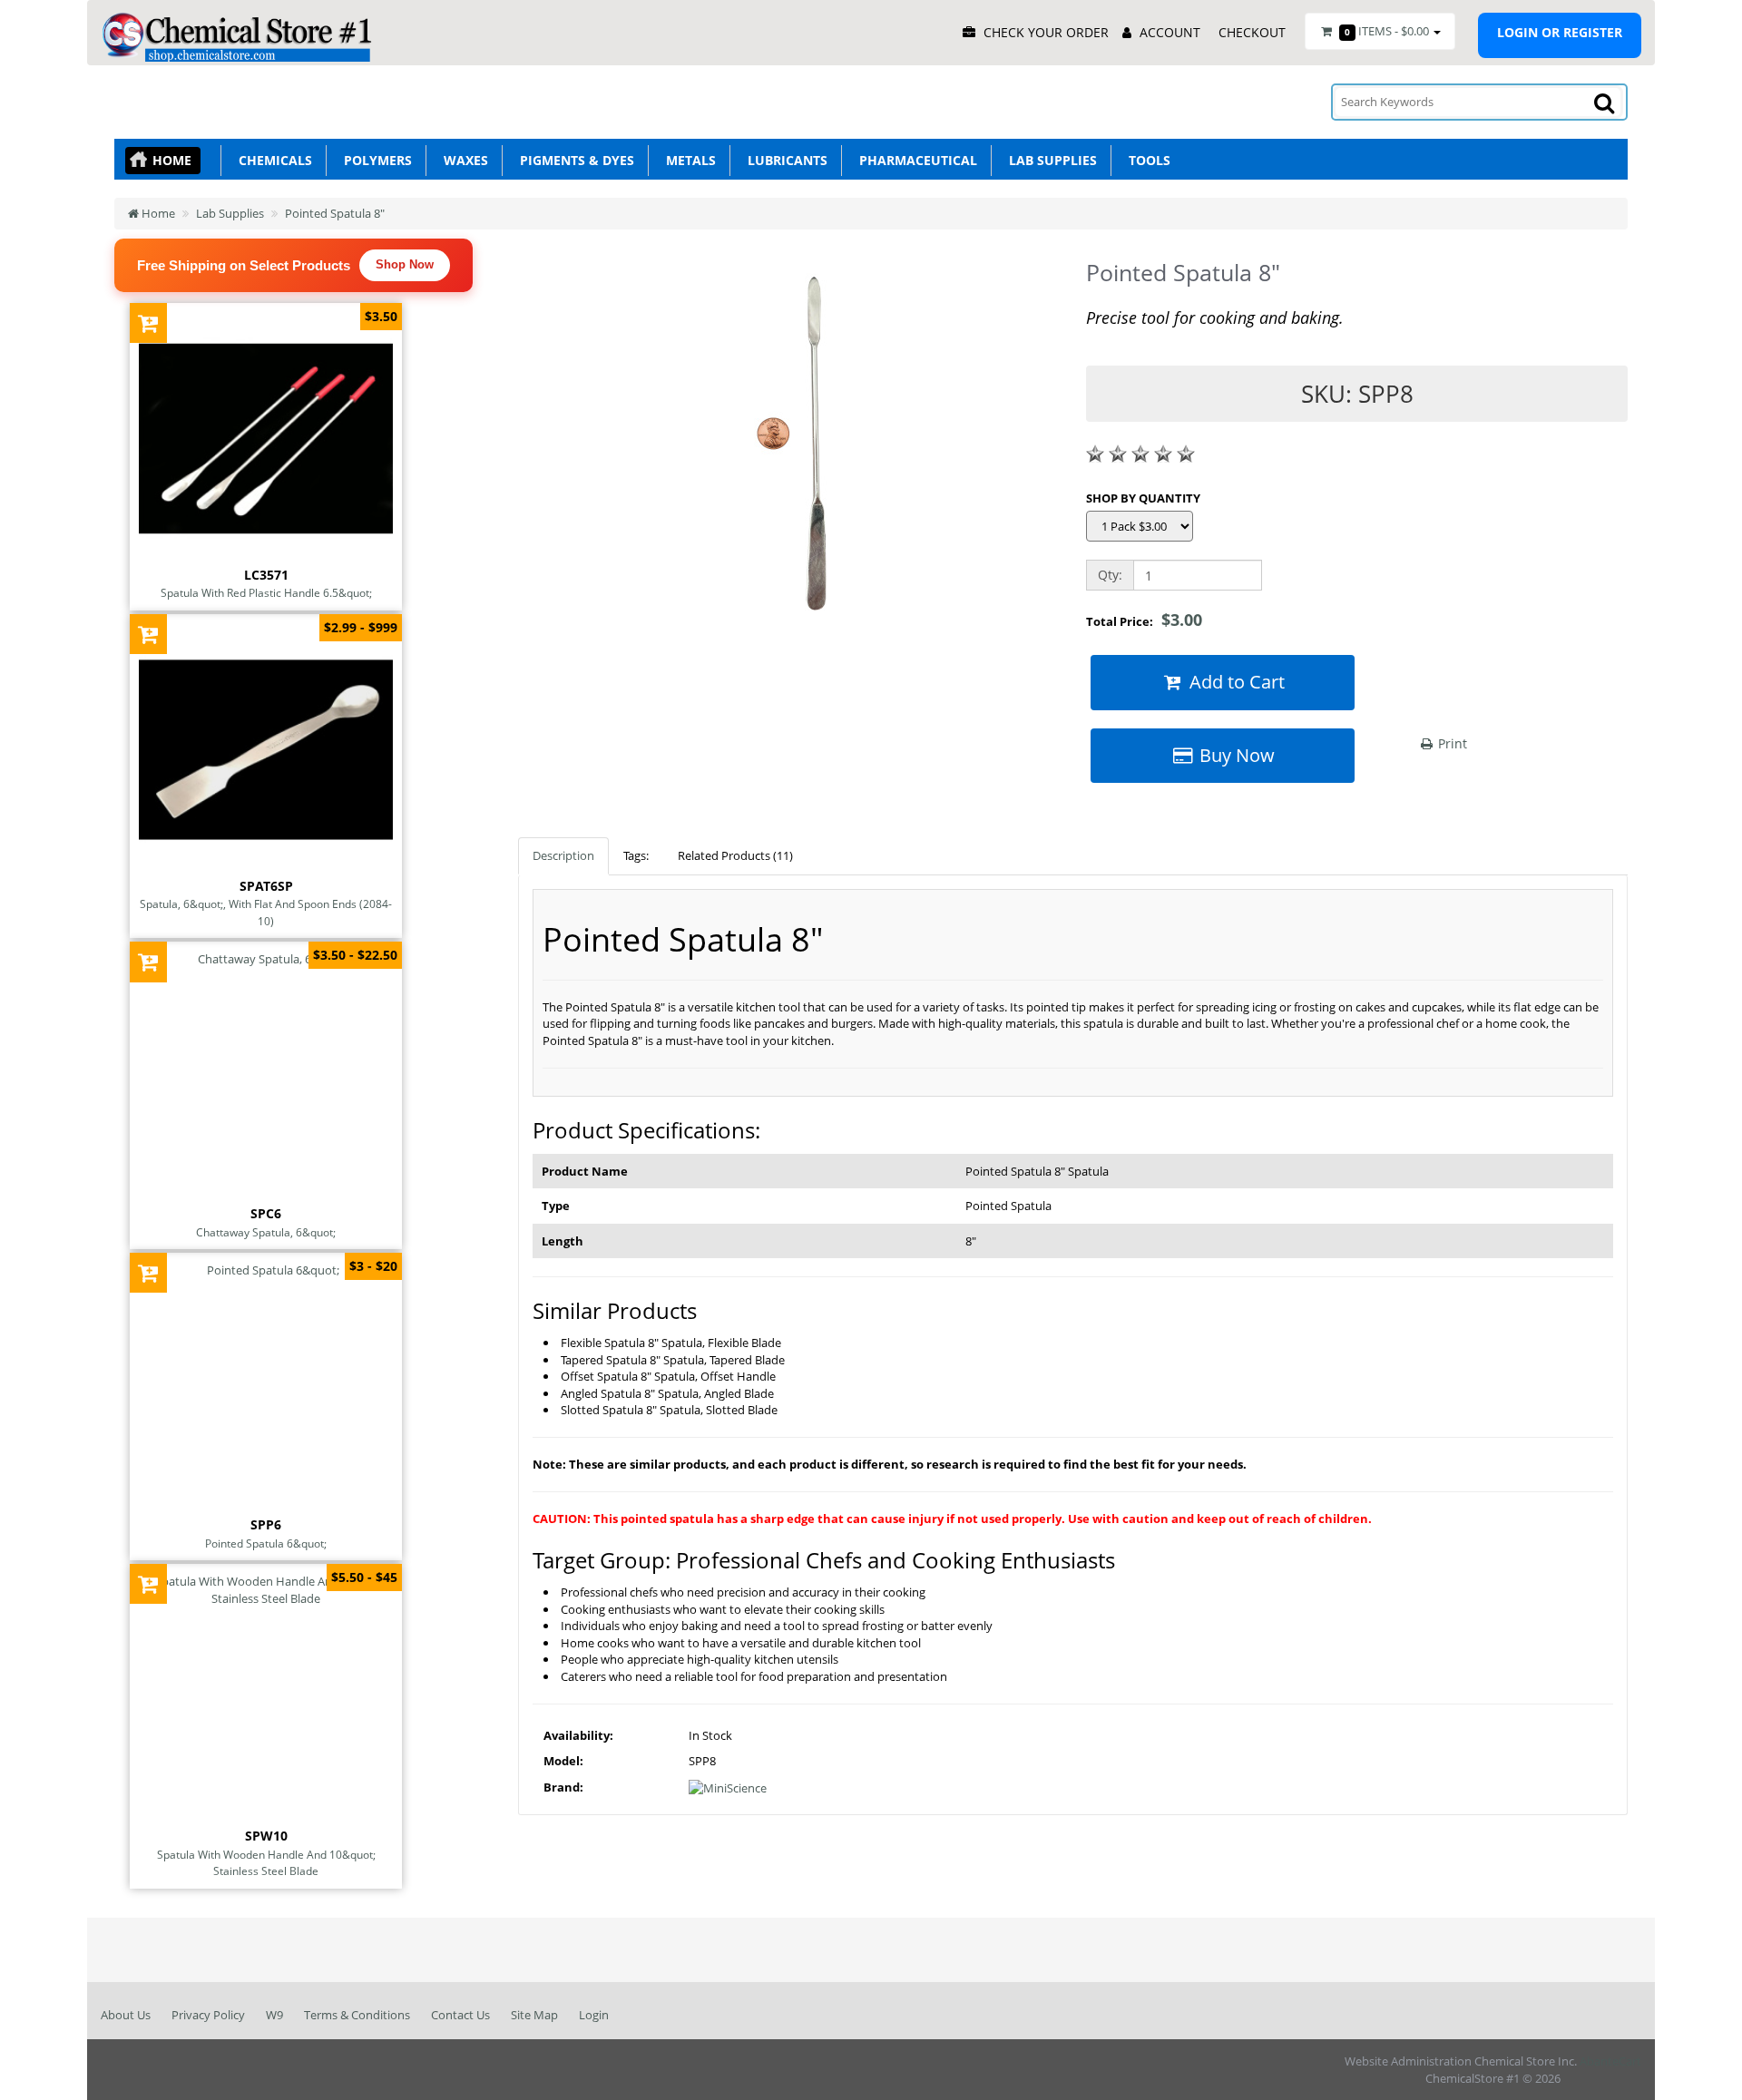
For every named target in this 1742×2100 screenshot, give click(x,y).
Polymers (374, 160)
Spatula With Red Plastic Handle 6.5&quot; (266, 592)
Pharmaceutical (915, 160)
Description (563, 855)
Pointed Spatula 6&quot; (266, 1543)
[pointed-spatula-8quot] (788, 446)
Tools (1146, 160)
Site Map (534, 2015)
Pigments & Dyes (573, 160)
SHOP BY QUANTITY (1143, 498)
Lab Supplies (1049, 160)
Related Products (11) (735, 855)
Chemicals (272, 160)
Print (1451, 743)
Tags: (636, 855)
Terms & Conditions (357, 2015)
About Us (126, 2015)
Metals (687, 160)
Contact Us (460, 2015)
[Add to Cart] (148, 322)
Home (172, 160)
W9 (274, 2015)
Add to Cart (1235, 682)
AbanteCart (1610, 2061)
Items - (1387, 31)
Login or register (1560, 32)
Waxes (462, 160)
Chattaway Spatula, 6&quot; (266, 1232)
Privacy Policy (208, 2015)
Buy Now (1235, 755)
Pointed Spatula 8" (335, 213)
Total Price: (1144, 620)
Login (594, 2015)
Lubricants (784, 160)
